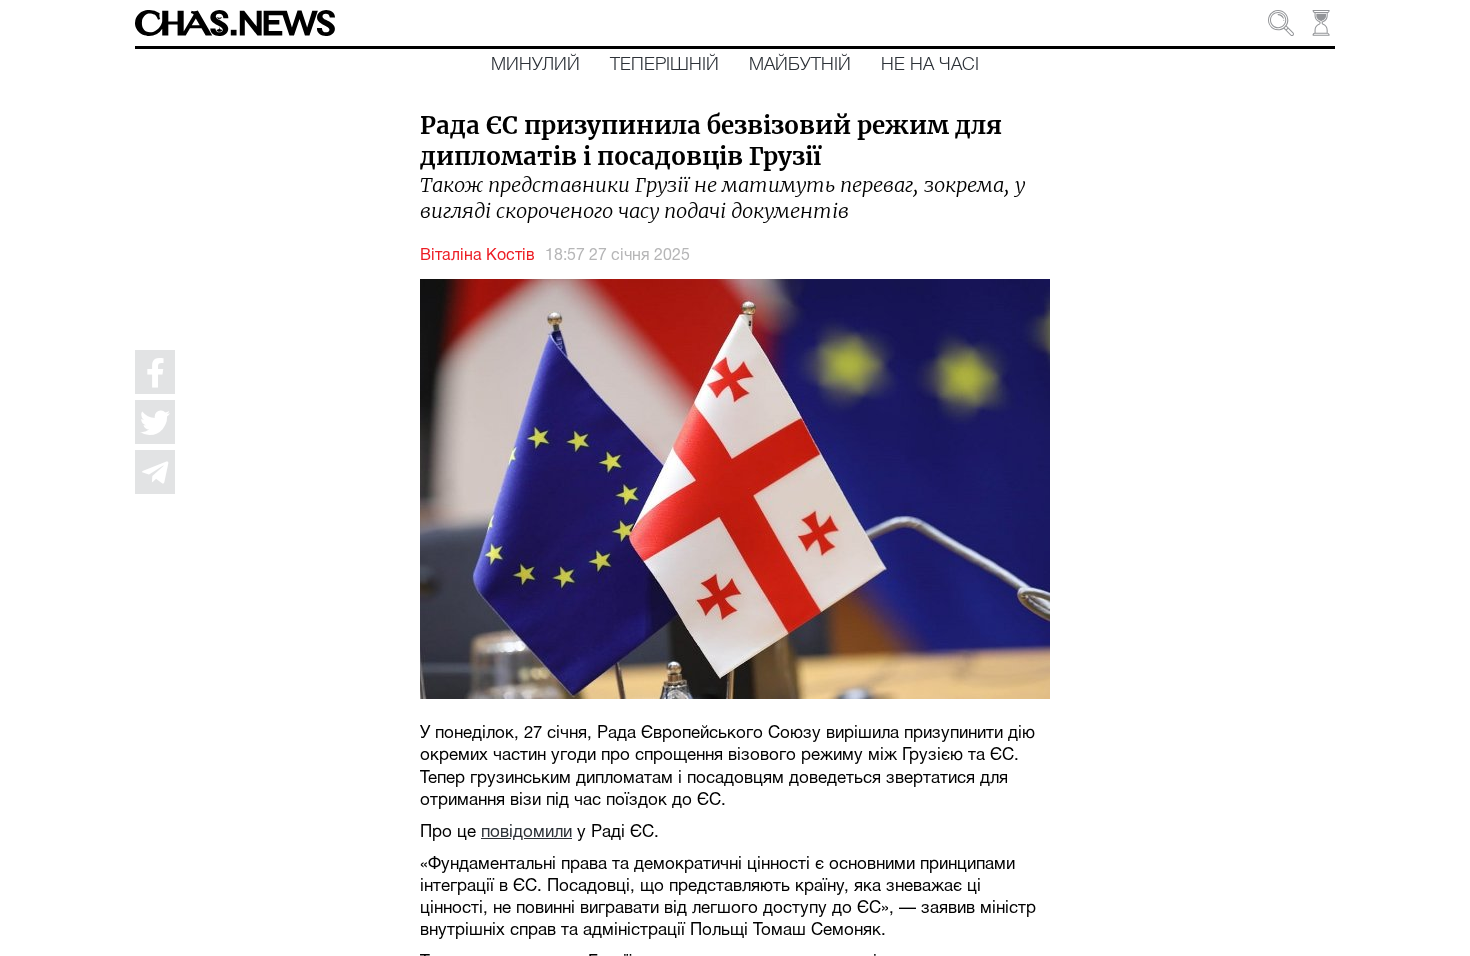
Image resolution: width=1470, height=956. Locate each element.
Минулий (535, 65)
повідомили (526, 832)
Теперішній (664, 65)
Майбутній (800, 65)
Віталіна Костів (477, 256)
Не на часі (930, 65)
